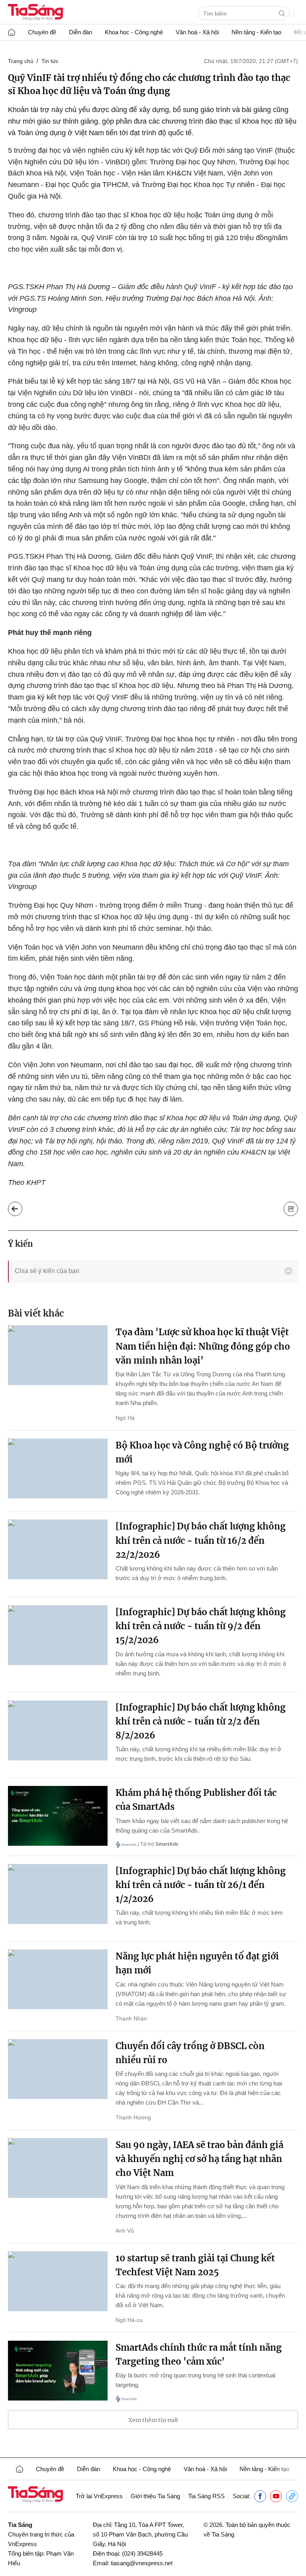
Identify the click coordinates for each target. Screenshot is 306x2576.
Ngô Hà (125, 1418)
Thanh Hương (133, 2117)
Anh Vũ (125, 2231)
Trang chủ (21, 61)
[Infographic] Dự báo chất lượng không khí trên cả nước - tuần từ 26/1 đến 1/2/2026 (201, 1885)
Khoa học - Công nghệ (134, 32)
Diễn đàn (80, 32)
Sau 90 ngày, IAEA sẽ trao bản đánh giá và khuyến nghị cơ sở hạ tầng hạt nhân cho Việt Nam (199, 2159)
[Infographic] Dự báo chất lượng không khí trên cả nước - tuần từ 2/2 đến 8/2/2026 (201, 1721)
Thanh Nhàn (131, 2018)
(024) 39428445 (142, 2553)
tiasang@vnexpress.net (142, 2563)
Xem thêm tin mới (153, 2420)
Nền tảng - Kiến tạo (256, 32)
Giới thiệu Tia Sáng (155, 2496)
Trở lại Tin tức (21, 1207)
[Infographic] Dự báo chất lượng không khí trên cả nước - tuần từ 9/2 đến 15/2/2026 (201, 1626)
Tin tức (50, 61)
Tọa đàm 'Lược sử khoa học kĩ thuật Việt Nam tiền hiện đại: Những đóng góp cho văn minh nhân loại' (203, 1346)
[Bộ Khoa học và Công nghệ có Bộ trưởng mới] (58, 1468)
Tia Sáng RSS (206, 2496)
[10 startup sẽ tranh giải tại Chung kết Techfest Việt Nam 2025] (58, 2281)
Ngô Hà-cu (129, 2320)
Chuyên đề (42, 32)
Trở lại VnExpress (99, 2496)
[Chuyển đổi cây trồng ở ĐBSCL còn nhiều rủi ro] (58, 2069)
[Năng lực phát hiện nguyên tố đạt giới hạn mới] (58, 1979)
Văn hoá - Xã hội (197, 32)
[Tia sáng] (35, 13)
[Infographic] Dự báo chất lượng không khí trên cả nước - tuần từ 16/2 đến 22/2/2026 (201, 1540)
